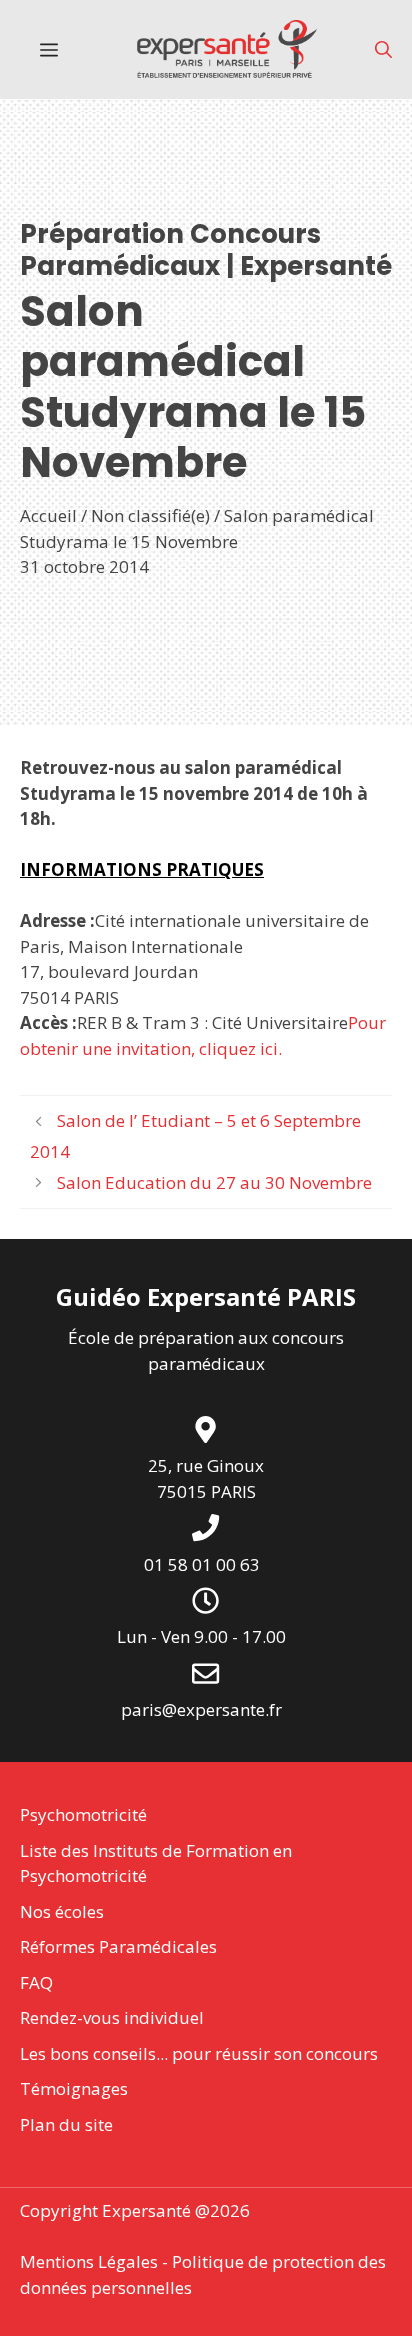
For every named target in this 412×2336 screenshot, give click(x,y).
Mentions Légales (89, 2261)
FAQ (36, 1982)
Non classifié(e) (150, 515)
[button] (383, 49)
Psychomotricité (83, 1814)
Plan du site (66, 2124)
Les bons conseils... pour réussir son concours (199, 2053)
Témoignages (74, 2088)
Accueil (48, 515)
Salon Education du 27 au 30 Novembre (214, 1182)
